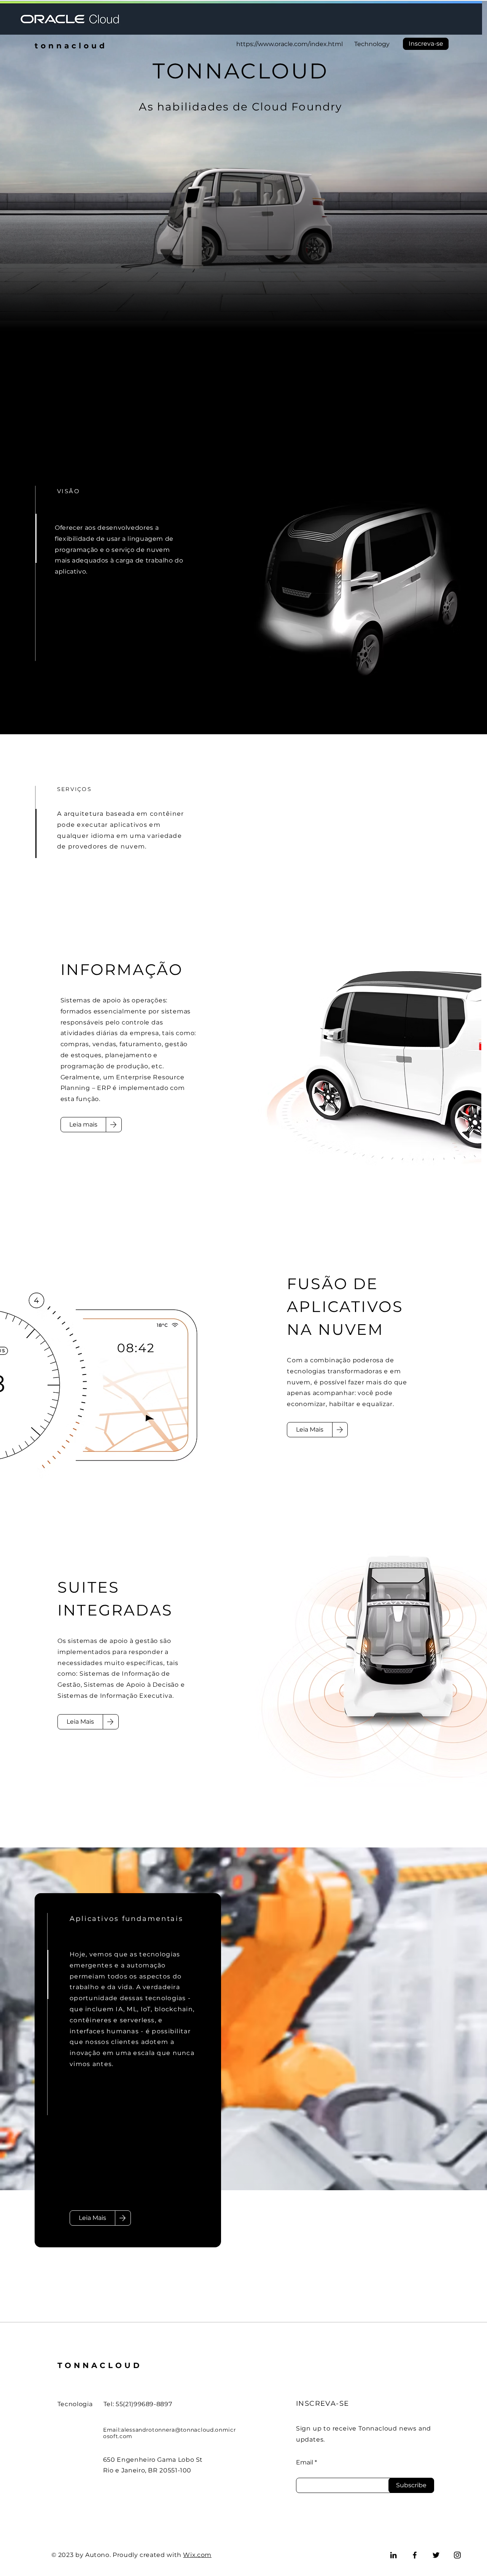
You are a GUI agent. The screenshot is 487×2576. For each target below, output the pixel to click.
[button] (426, 44)
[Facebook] (415, 2555)
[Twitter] (436, 2555)
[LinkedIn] (393, 2555)
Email (305, 2463)
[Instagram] (457, 2555)
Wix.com (197, 2555)
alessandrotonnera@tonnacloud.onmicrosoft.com (170, 2433)
